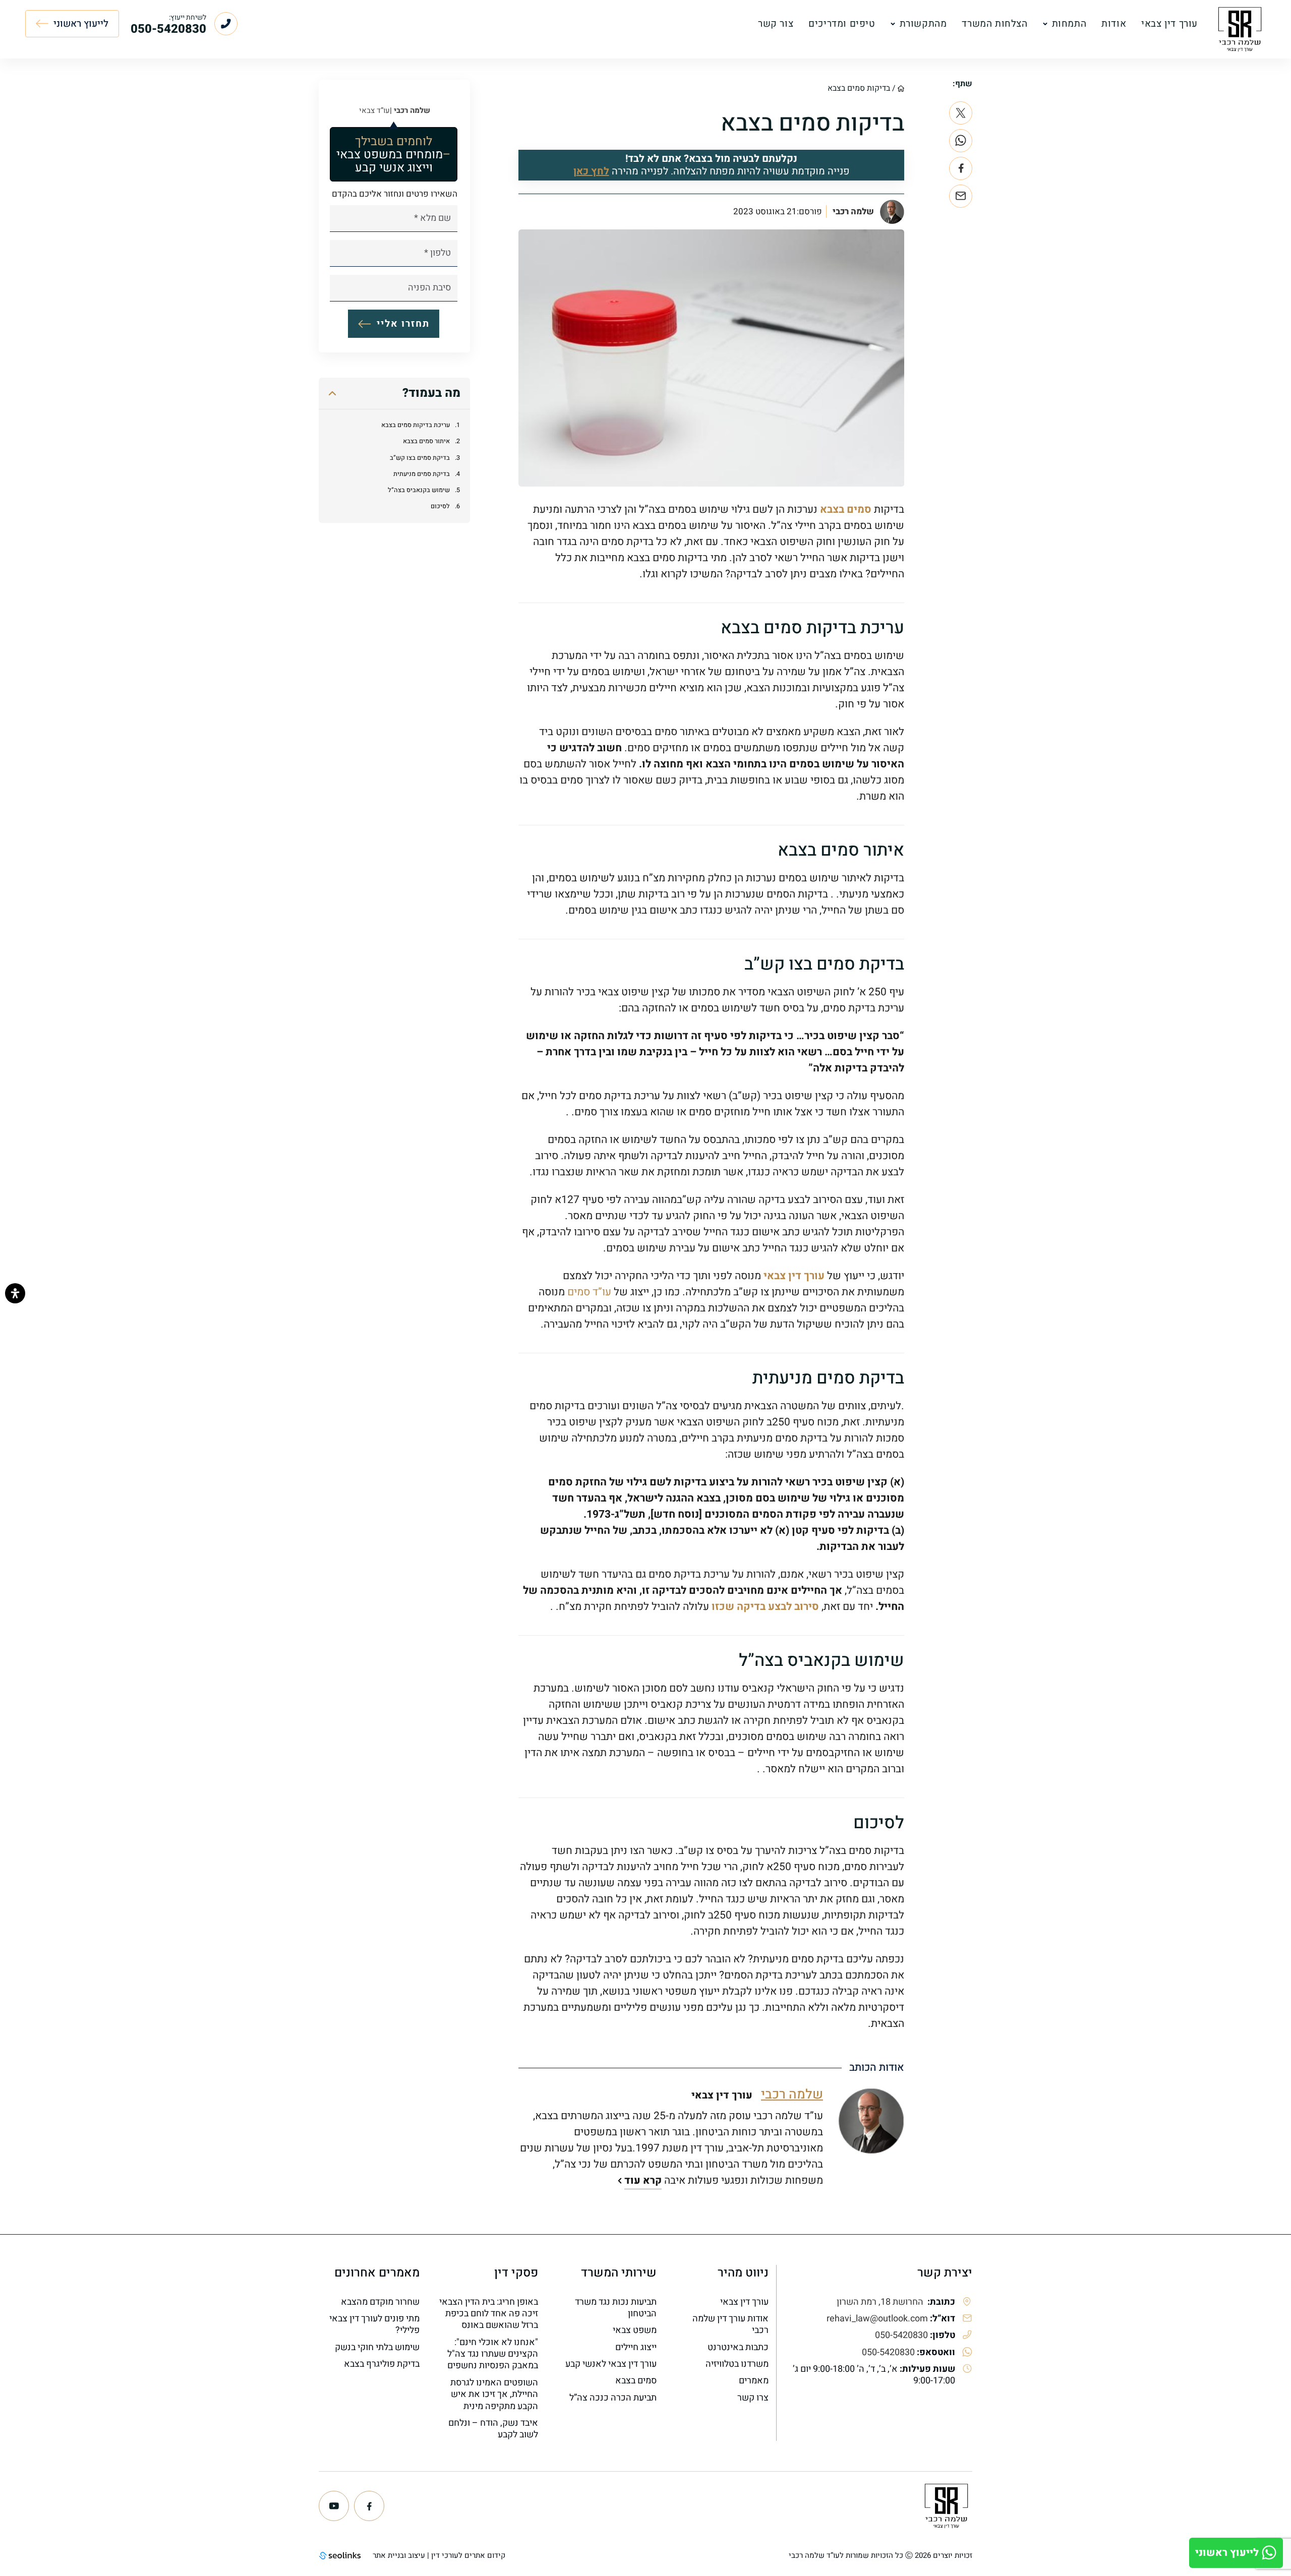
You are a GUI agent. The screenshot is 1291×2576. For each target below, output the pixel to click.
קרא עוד (643, 2180)
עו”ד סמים (589, 1292)
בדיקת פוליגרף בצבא (382, 2364)
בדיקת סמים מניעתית (422, 474)
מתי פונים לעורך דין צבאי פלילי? (374, 2325)
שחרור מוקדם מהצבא (380, 2302)
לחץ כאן (591, 171)
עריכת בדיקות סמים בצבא (416, 425)
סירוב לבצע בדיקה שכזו (765, 1607)
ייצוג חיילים (636, 2347)
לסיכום (440, 507)
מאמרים (754, 2381)
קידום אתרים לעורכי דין (468, 2555)
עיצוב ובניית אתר (399, 2555)
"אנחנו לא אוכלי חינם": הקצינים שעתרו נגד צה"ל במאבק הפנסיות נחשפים (493, 2354)
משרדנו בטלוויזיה (737, 2364)
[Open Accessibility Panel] (15, 1293)
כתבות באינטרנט (738, 2347)
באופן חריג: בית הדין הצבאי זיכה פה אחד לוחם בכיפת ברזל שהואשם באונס (489, 2314)
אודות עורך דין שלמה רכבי (730, 2325)
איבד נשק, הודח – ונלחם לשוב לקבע (493, 2429)
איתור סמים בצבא (426, 442)
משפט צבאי (635, 2330)
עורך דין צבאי (794, 1276)
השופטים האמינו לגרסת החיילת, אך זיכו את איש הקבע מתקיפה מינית (494, 2394)
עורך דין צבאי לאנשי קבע (611, 2364)
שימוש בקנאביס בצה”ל (419, 490)
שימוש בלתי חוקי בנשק (377, 2347)
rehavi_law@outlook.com (877, 2319)
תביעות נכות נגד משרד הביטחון (616, 2308)
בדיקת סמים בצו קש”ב (420, 458)
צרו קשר (753, 2398)
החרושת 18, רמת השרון (881, 2302)
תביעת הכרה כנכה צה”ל (613, 2398)
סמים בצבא (846, 510)
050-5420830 (901, 2335)
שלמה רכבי (853, 212)
